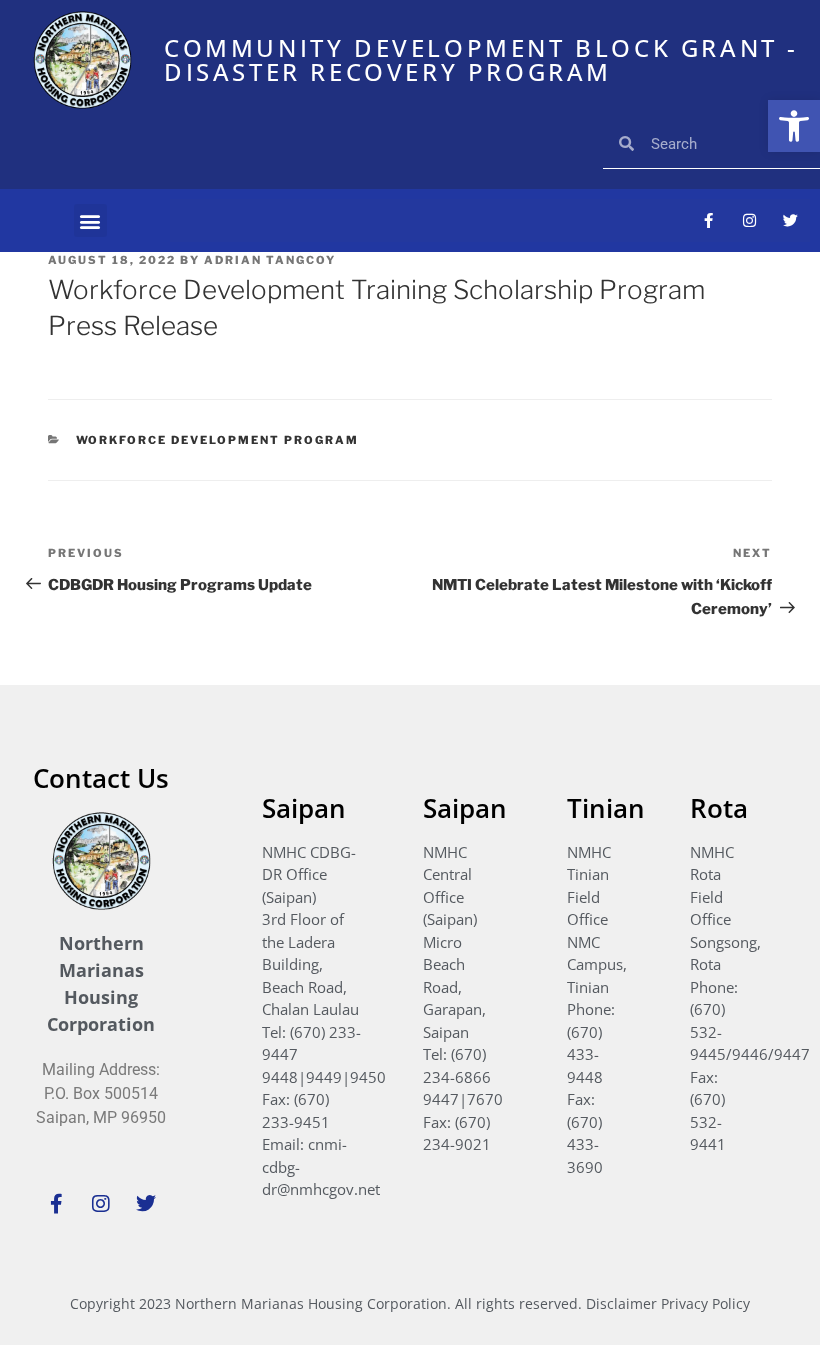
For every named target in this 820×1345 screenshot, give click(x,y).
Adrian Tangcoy (270, 260)
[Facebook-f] (708, 221)
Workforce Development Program (218, 440)
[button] (794, 126)
